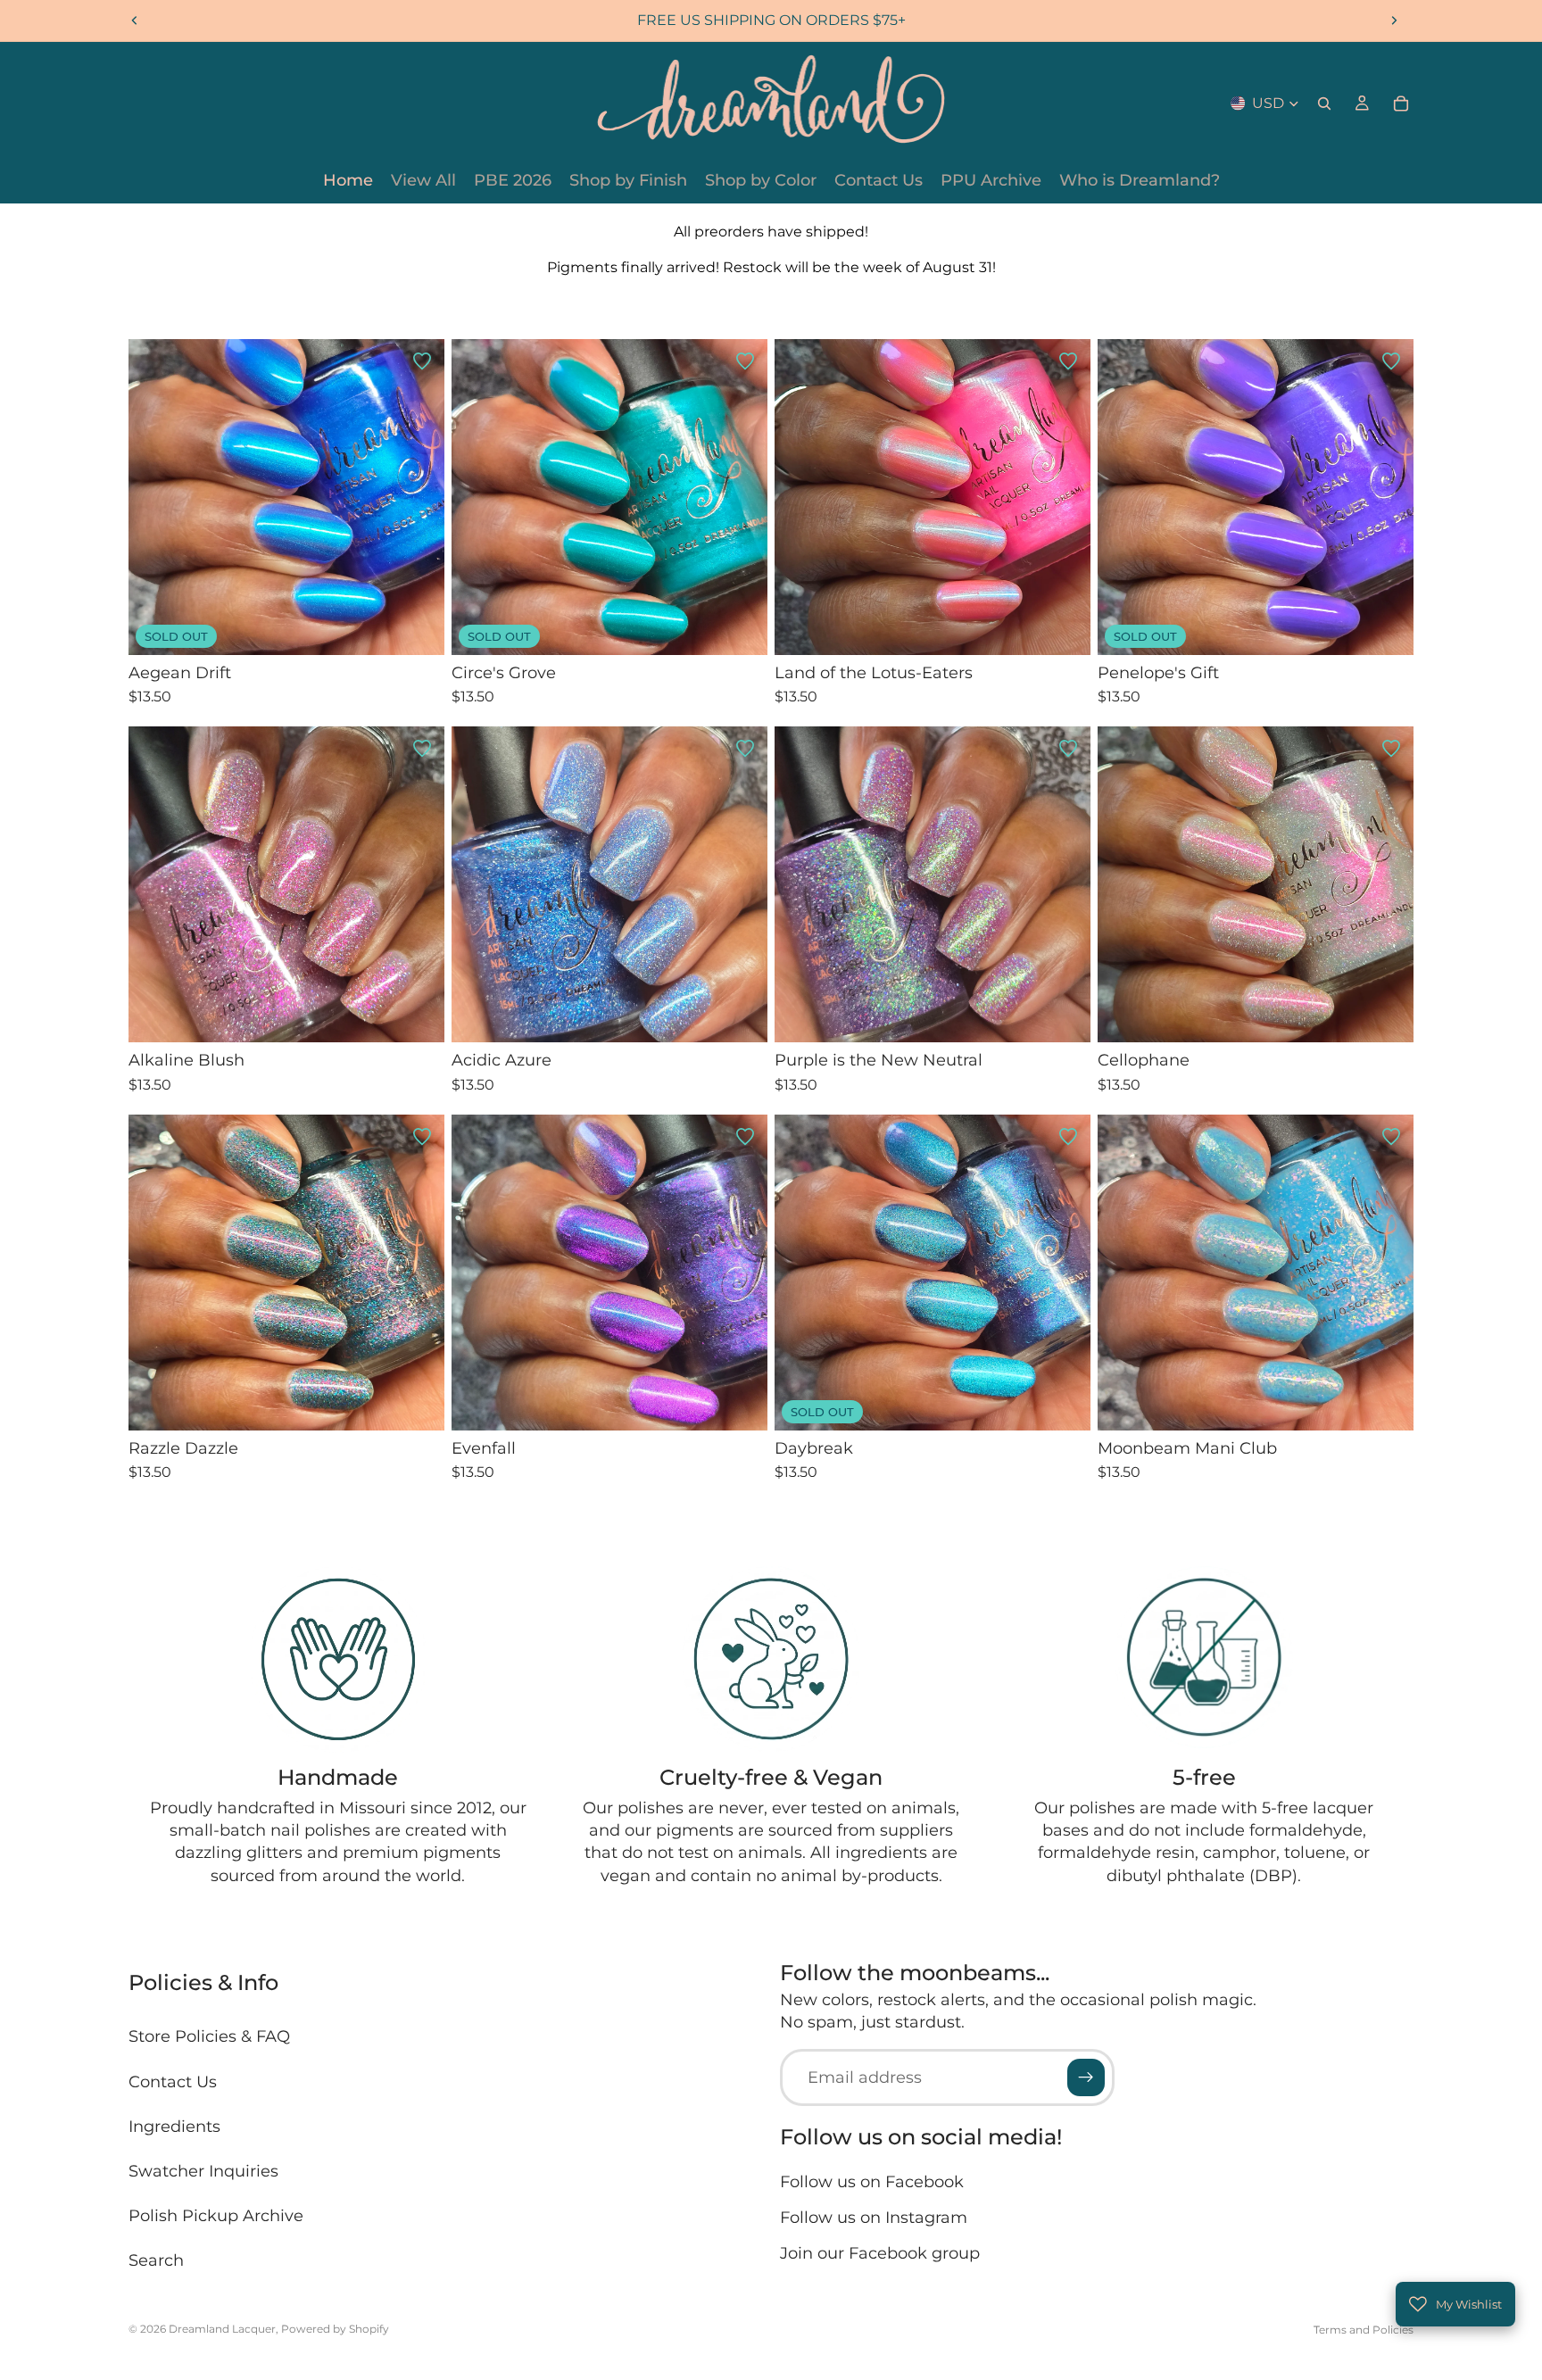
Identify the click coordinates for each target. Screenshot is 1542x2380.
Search (156, 2260)
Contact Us (173, 2081)
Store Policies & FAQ (209, 2036)
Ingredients (174, 2127)
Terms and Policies (1364, 2330)
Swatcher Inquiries (203, 2171)
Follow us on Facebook (872, 2182)
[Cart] (1401, 104)
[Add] (1063, 627)
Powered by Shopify (335, 2329)
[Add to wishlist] (422, 361)
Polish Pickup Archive (216, 2216)
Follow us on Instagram (874, 2218)
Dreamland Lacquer (222, 2329)
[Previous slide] (135, 21)
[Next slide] (1394, 21)
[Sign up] (1086, 2077)
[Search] (1324, 104)
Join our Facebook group (880, 2253)
